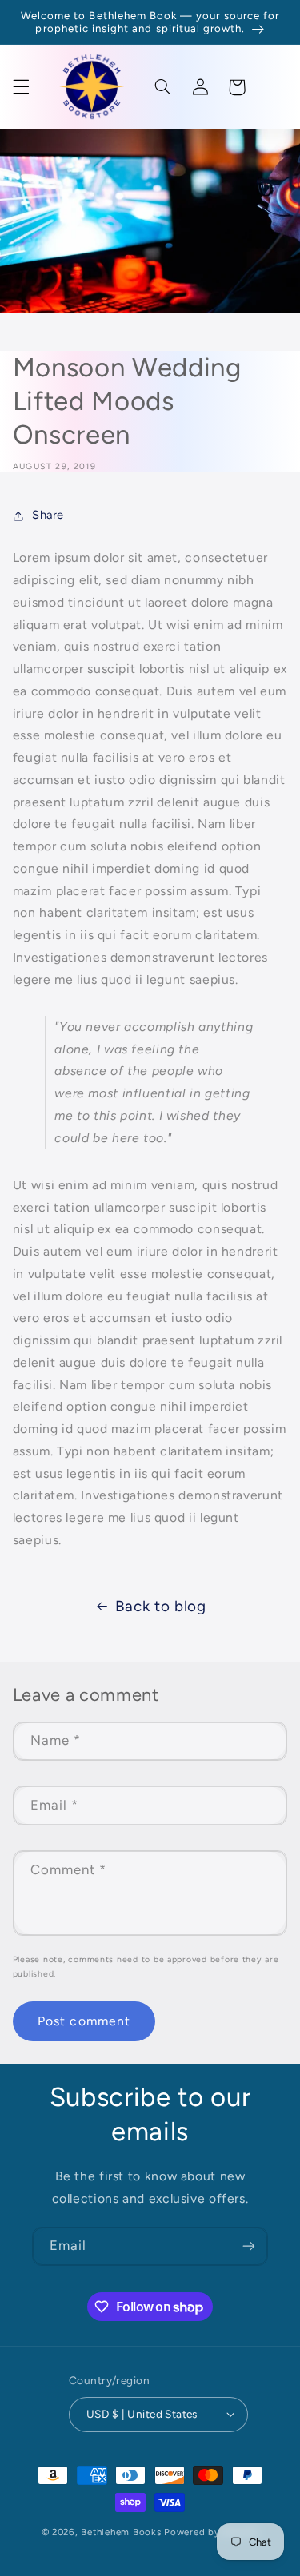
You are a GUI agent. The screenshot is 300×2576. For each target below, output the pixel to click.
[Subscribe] (249, 2246)
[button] (21, 87)
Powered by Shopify (211, 2532)
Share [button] (48, 515)
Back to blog (161, 1606)
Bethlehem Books (121, 2532)
